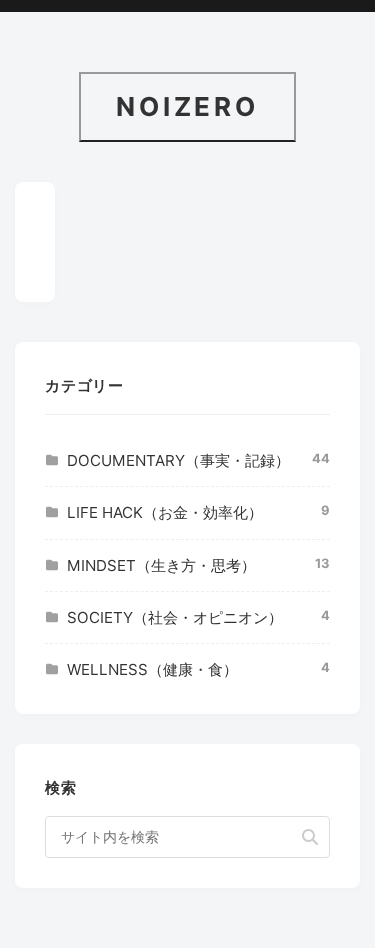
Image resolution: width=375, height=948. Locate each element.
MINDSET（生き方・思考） (161, 565)
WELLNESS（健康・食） (152, 669)
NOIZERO (187, 106)
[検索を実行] (310, 837)
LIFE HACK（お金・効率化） (165, 512)
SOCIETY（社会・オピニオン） (175, 617)
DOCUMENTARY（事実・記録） (178, 460)
